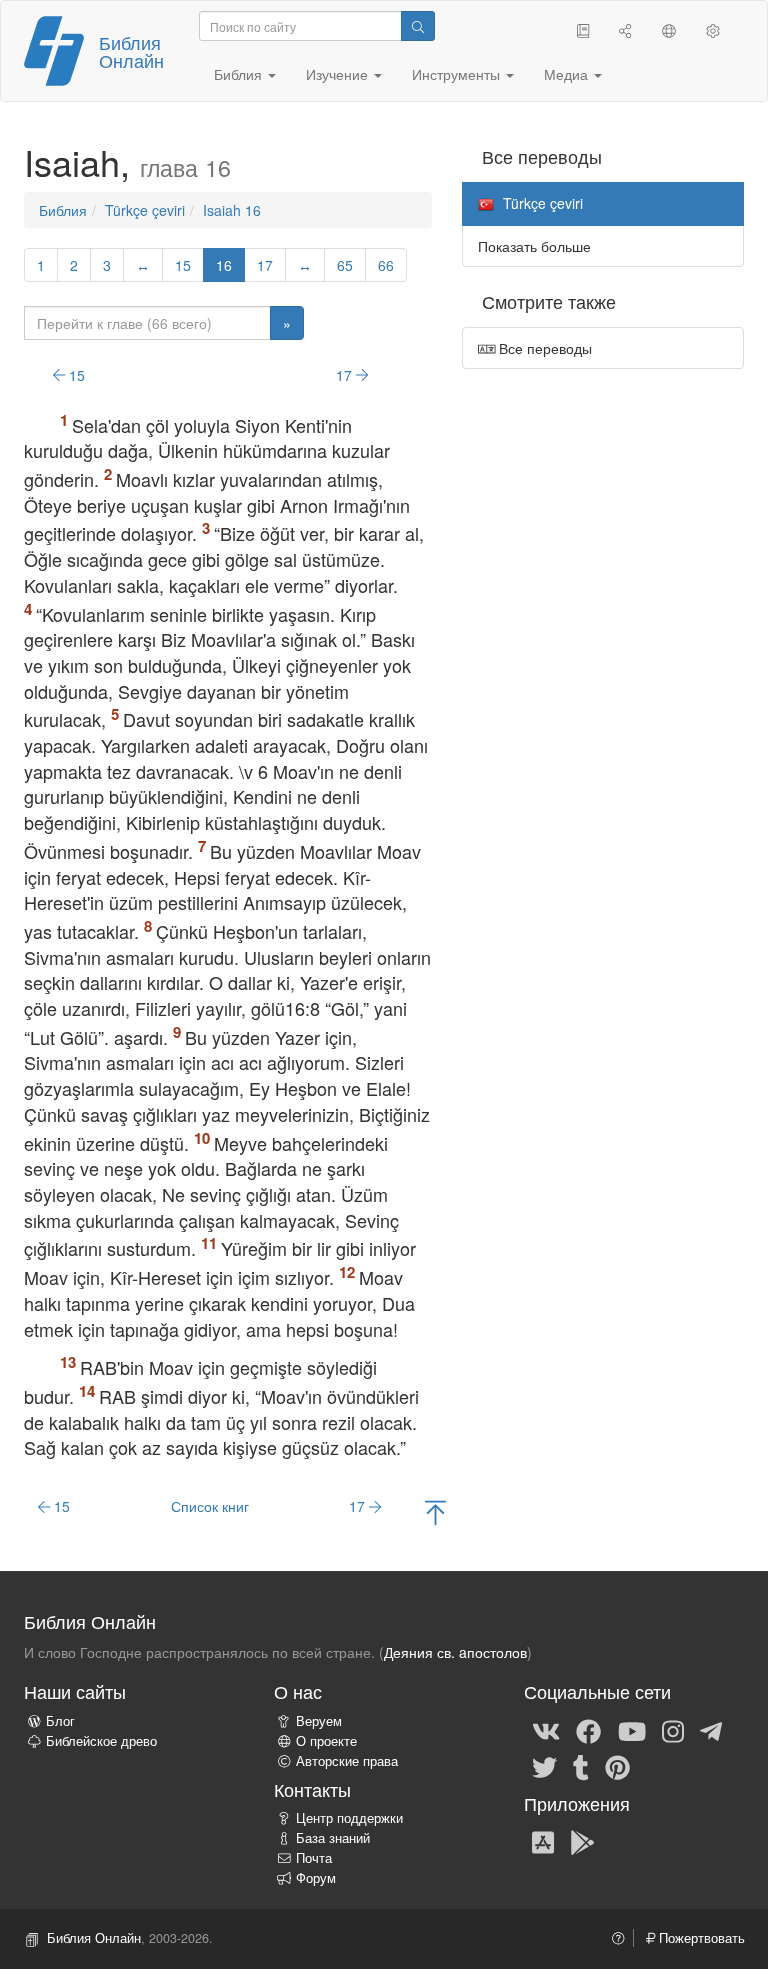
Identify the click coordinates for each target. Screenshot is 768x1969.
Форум (316, 1878)
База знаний (333, 1838)
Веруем (319, 1721)
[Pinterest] (617, 1766)
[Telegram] (711, 1730)
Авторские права (347, 1761)
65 (345, 265)
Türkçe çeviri (145, 210)
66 (386, 265)
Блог (60, 1721)
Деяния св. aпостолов (455, 1652)
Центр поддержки (349, 1818)
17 (265, 265)
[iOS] (543, 1841)
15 (183, 265)
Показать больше (534, 246)
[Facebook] (588, 1730)
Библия (63, 210)
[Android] (582, 1841)
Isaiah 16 (232, 210)
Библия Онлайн (131, 51)
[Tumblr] (581, 1766)
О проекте (326, 1741)
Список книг (210, 1506)
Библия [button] (240, 74)
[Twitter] (544, 1766)
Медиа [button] (568, 74)
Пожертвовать (700, 1938)
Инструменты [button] (458, 74)
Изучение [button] (339, 74)
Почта (314, 1858)
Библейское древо (101, 1741)
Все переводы (543, 348)
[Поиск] (418, 26)
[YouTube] (632, 1730)
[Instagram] (673, 1730)
